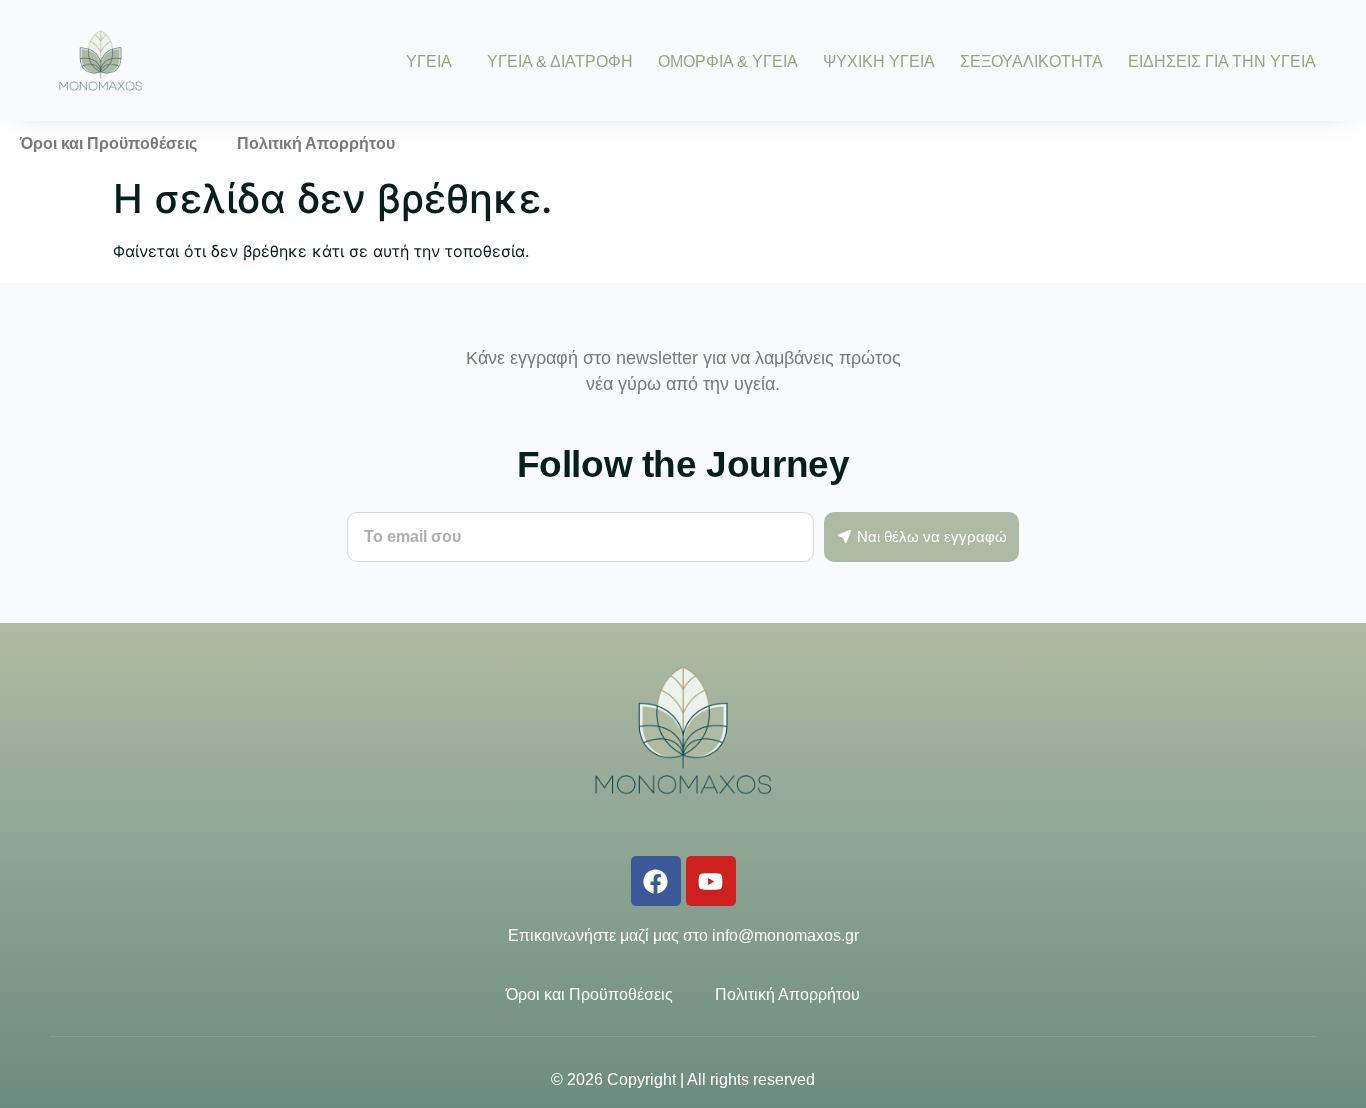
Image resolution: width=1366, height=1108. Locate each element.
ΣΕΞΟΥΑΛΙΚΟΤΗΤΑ (1031, 61)
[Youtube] (711, 881)
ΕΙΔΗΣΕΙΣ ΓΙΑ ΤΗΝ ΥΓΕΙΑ (1222, 61)
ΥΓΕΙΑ (429, 61)
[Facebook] (656, 881)
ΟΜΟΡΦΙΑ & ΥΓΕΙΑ (728, 61)
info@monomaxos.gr (785, 935)
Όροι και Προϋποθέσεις (108, 143)
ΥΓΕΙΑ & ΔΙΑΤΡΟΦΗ (560, 61)
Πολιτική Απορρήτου (316, 143)
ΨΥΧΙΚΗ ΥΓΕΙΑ (879, 61)
